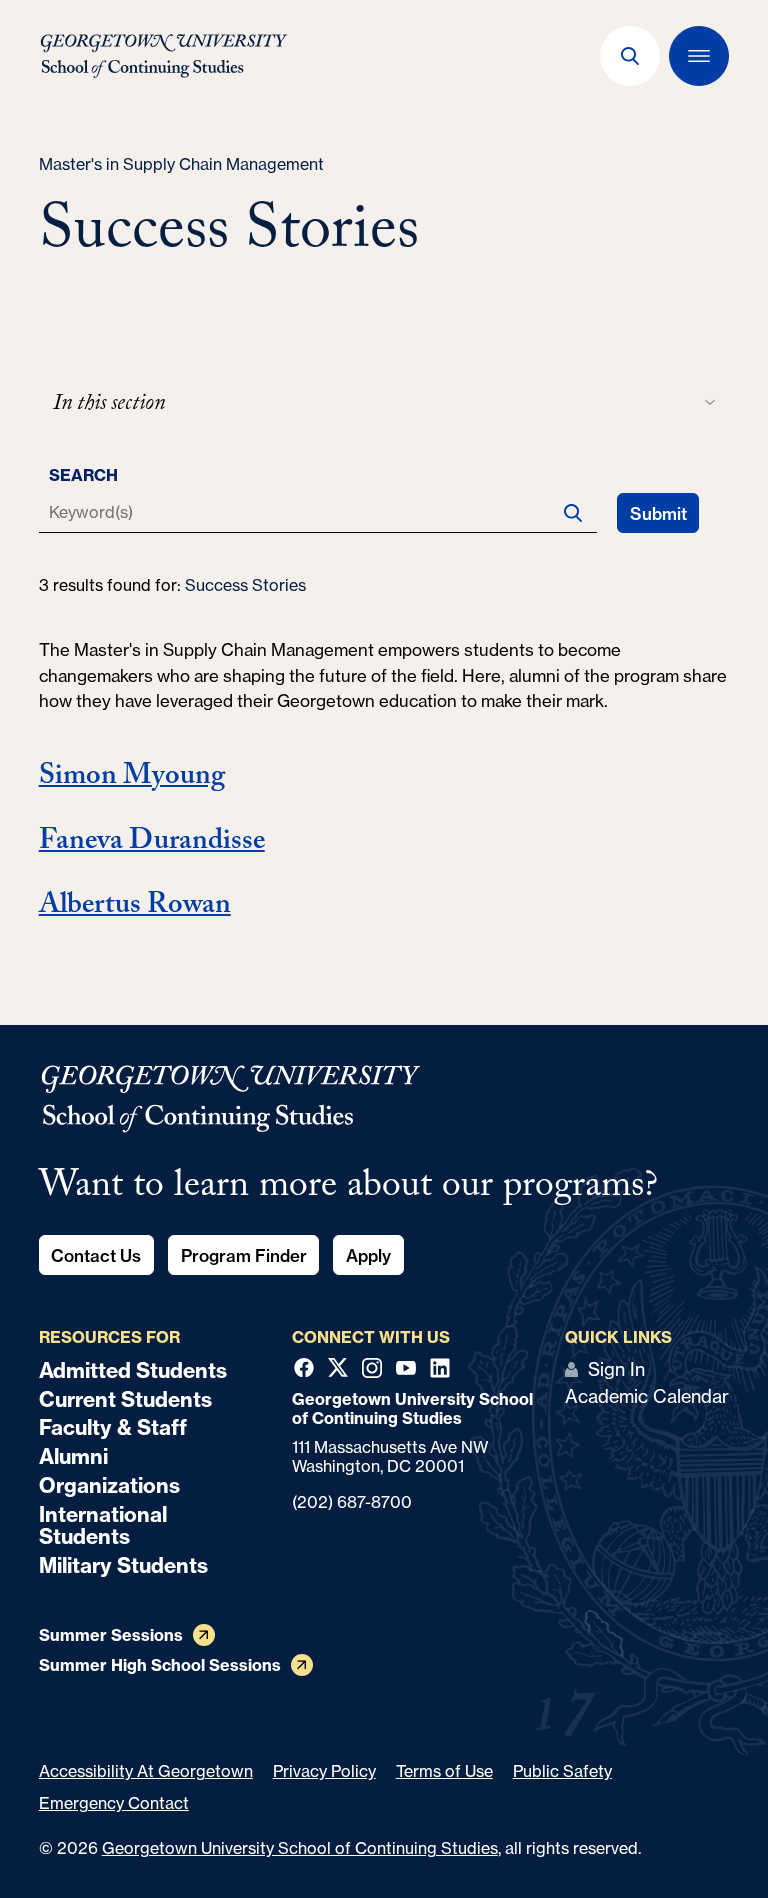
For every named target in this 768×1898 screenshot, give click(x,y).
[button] (630, 56)
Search (83, 475)
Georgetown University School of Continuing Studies (300, 1848)
